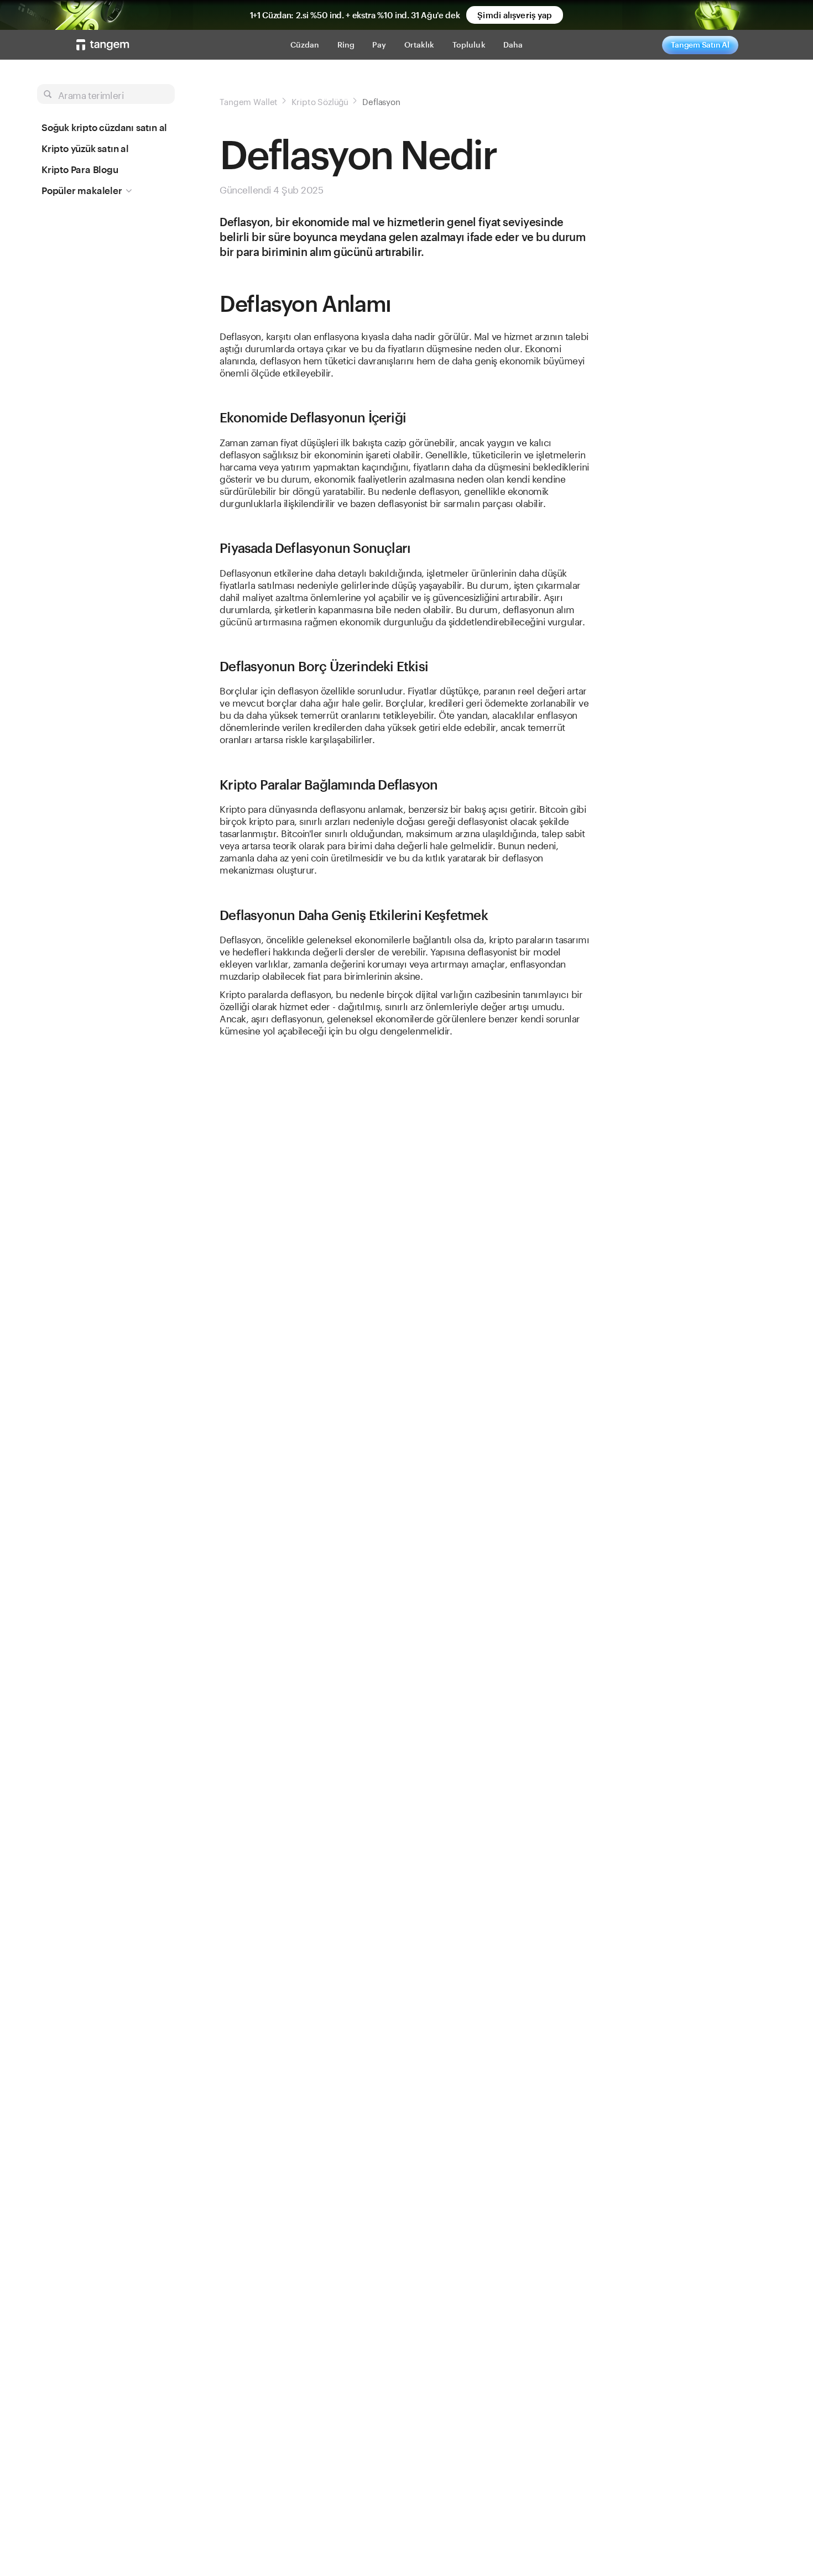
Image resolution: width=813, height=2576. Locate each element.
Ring (346, 45)
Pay (379, 45)
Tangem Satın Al (700, 45)
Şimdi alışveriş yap (515, 15)
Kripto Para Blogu (80, 169)
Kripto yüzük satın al (85, 148)
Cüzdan (305, 45)
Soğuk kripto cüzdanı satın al (104, 127)
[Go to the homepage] (103, 45)
